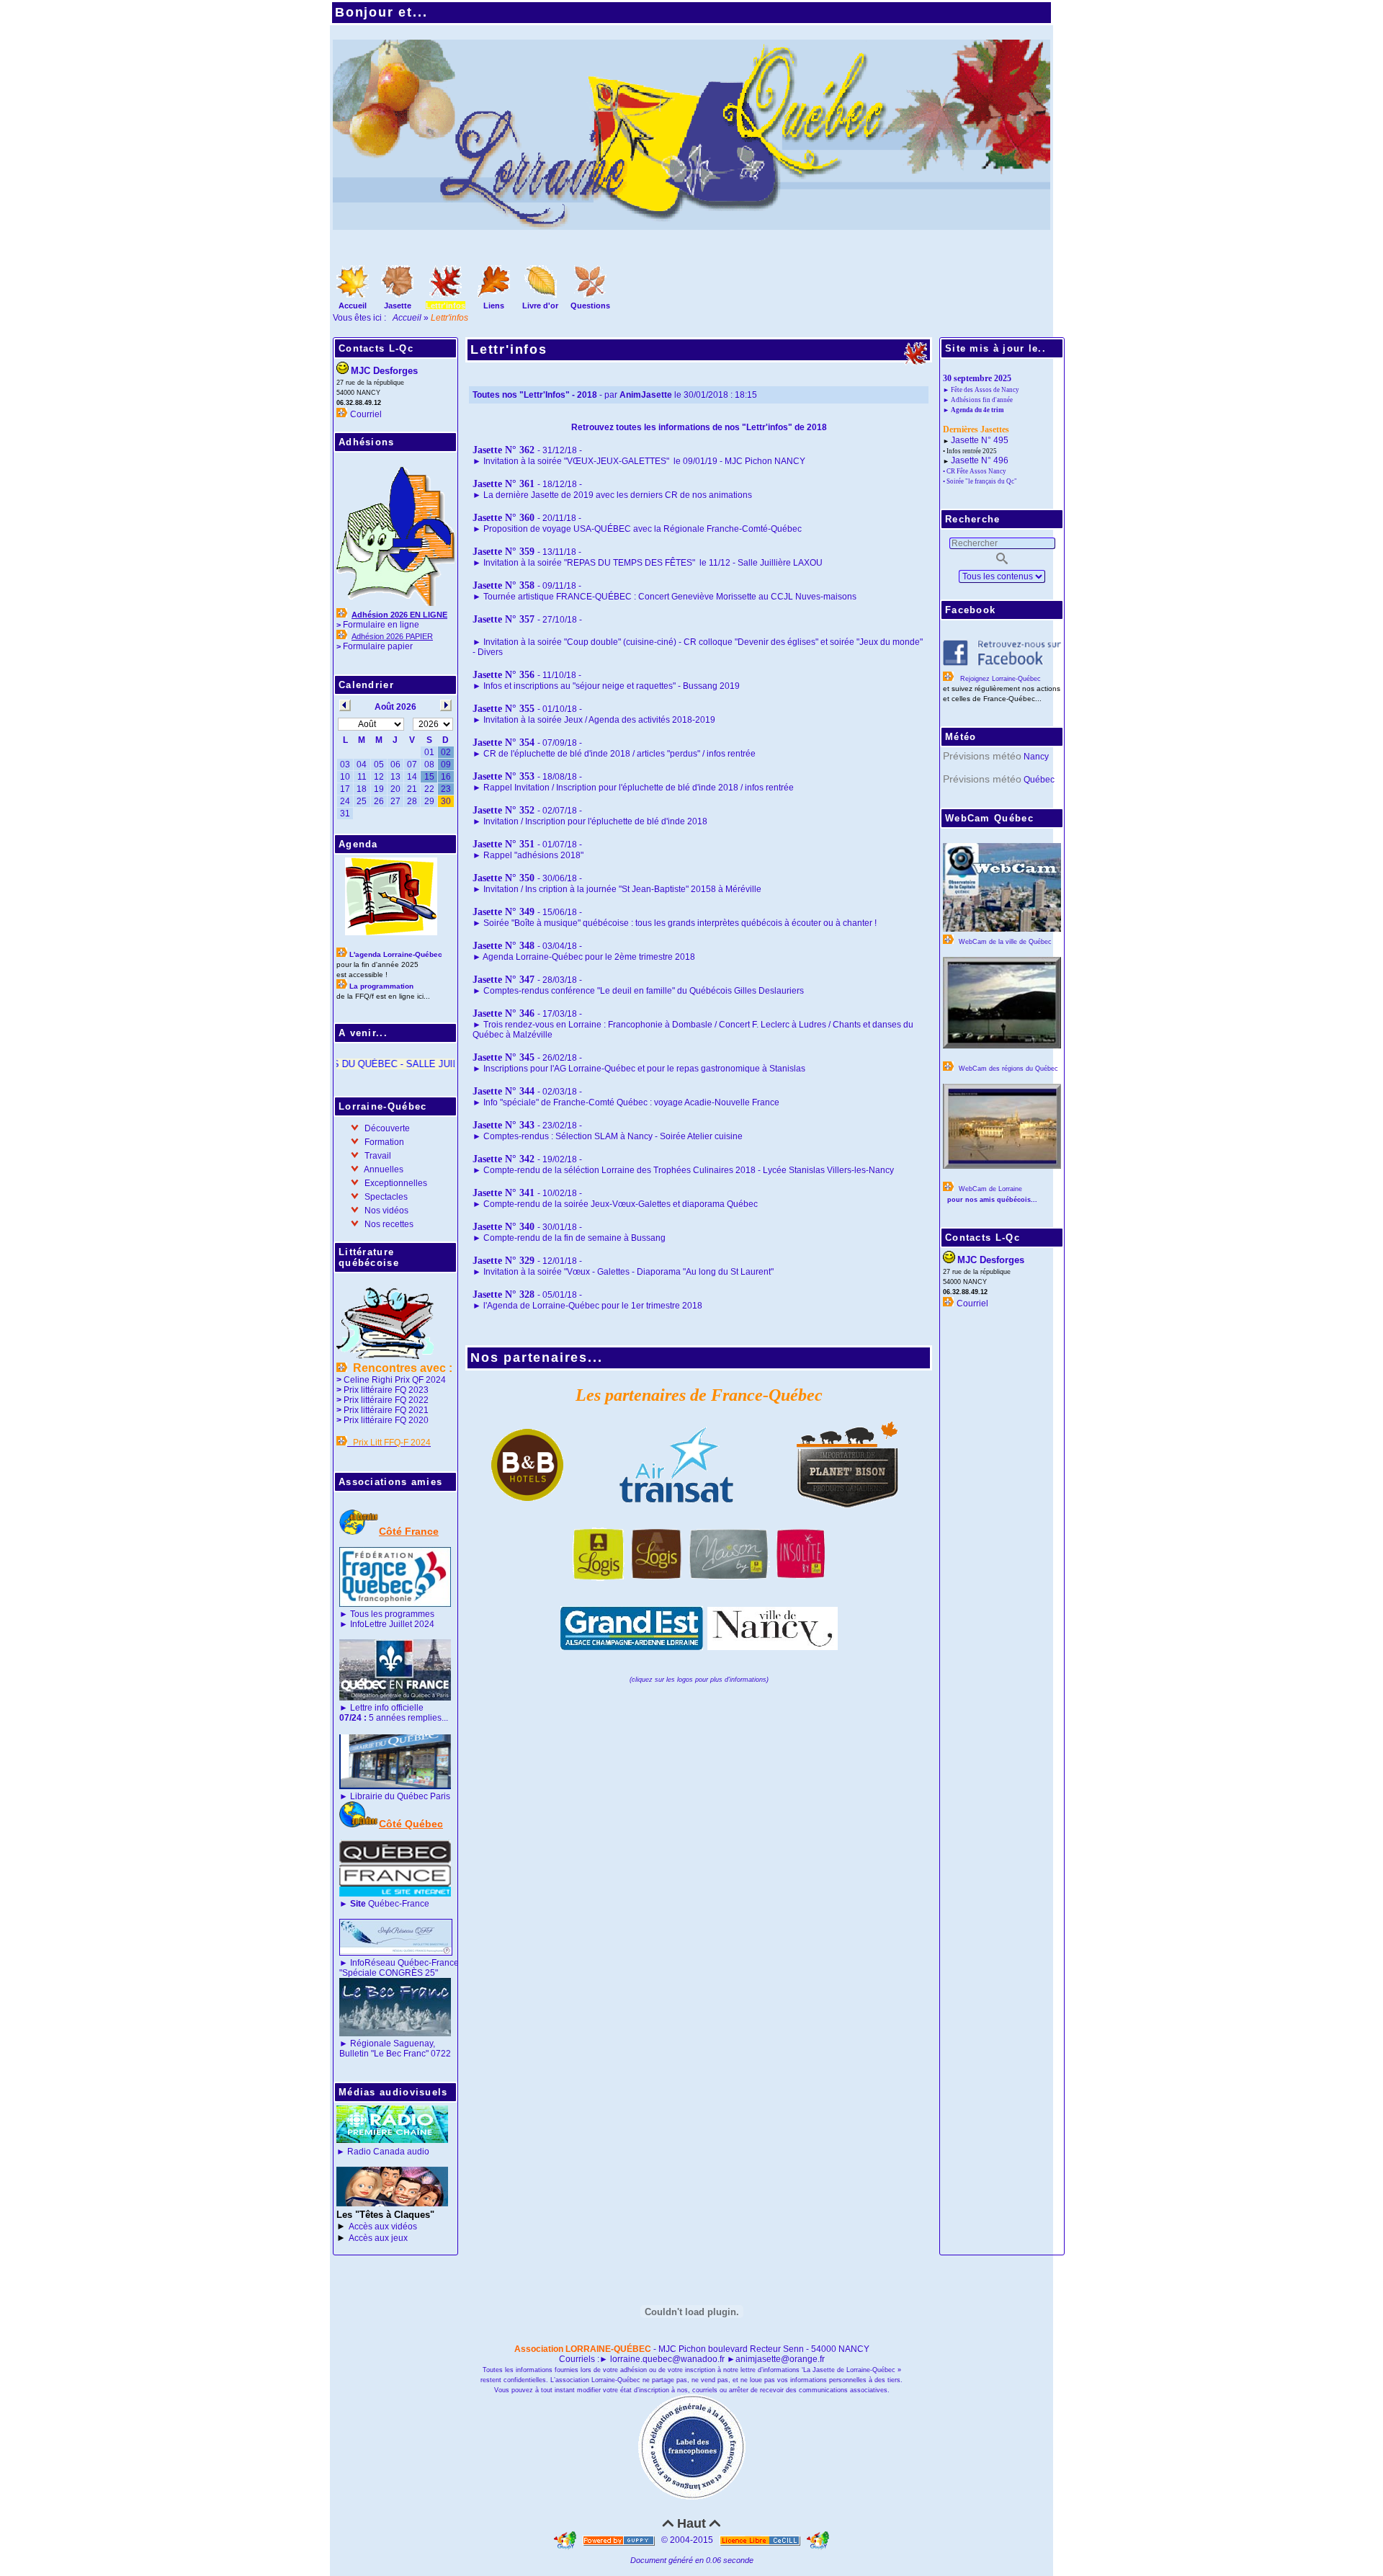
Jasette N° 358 (503, 585)
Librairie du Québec (389, 1796)
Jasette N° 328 (503, 1294)
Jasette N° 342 (503, 1159)
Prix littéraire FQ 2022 (386, 1400)
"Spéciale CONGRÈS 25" (389, 1973)
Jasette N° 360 (503, 518)
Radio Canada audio (388, 2152)
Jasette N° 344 (503, 1091)
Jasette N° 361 (503, 484)
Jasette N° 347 (503, 980)
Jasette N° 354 (503, 743)
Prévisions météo (982, 756)
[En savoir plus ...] (761, 2540)
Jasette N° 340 (503, 1227)
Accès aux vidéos (383, 2227)
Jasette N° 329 (503, 1261)
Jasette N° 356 (503, 675)
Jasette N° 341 (503, 1193)
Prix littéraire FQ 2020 (386, 1420)
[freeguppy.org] (620, 2540)
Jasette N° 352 (503, 810)
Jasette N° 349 (503, 912)
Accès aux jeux (378, 2238)
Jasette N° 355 (503, 709)
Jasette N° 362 (503, 450)
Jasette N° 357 (503, 619)
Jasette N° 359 (503, 552)
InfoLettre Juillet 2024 (392, 1624)
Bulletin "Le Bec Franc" (384, 2054)
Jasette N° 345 (503, 1057)
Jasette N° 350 (503, 878)
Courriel (366, 414)
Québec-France (389, 1904)
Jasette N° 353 (503, 776)
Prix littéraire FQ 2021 (386, 1410)
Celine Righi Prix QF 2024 (395, 1380)
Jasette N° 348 (503, 946)
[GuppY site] (566, 2540)
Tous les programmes (392, 1614)
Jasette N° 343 (503, 1125)
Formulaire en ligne (381, 625)
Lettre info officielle (387, 1708)
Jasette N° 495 (980, 440)
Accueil (408, 318)
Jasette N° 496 (980, 460)
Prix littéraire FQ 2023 (386, 1390)
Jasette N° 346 (503, 1013)
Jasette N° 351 (503, 844)
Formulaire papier (378, 646)
